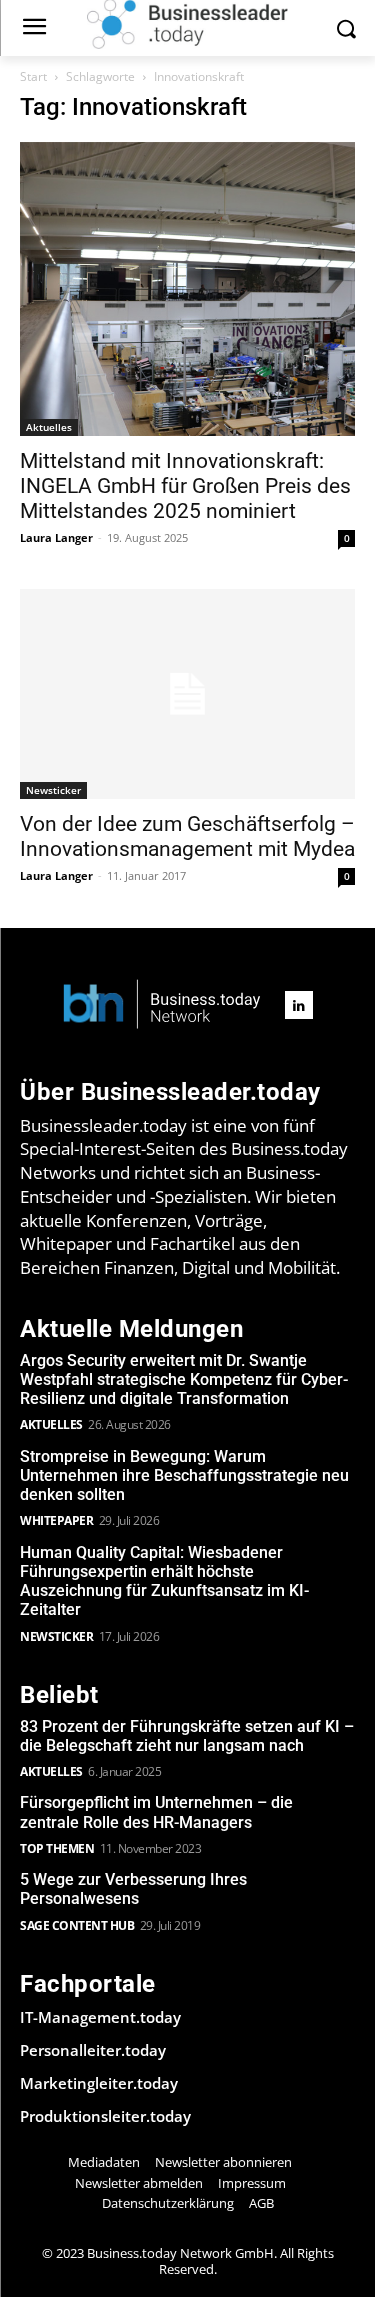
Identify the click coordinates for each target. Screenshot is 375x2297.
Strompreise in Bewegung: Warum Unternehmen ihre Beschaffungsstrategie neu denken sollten (184, 1475)
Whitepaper (56, 1520)
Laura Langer (56, 537)
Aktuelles (49, 427)
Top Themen (57, 1848)
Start (33, 76)
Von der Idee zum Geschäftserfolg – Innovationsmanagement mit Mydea (187, 836)
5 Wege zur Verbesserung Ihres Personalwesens (133, 1889)
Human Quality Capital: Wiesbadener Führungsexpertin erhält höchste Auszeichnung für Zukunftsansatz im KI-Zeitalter (164, 1581)
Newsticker (53, 790)
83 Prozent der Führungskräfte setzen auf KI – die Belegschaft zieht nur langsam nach (187, 1736)
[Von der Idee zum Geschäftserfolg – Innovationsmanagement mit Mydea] (187, 694)
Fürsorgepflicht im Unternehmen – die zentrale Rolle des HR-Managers (156, 1812)
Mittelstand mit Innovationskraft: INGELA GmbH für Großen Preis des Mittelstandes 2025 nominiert (185, 486)
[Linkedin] (299, 1005)
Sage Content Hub (77, 1925)
